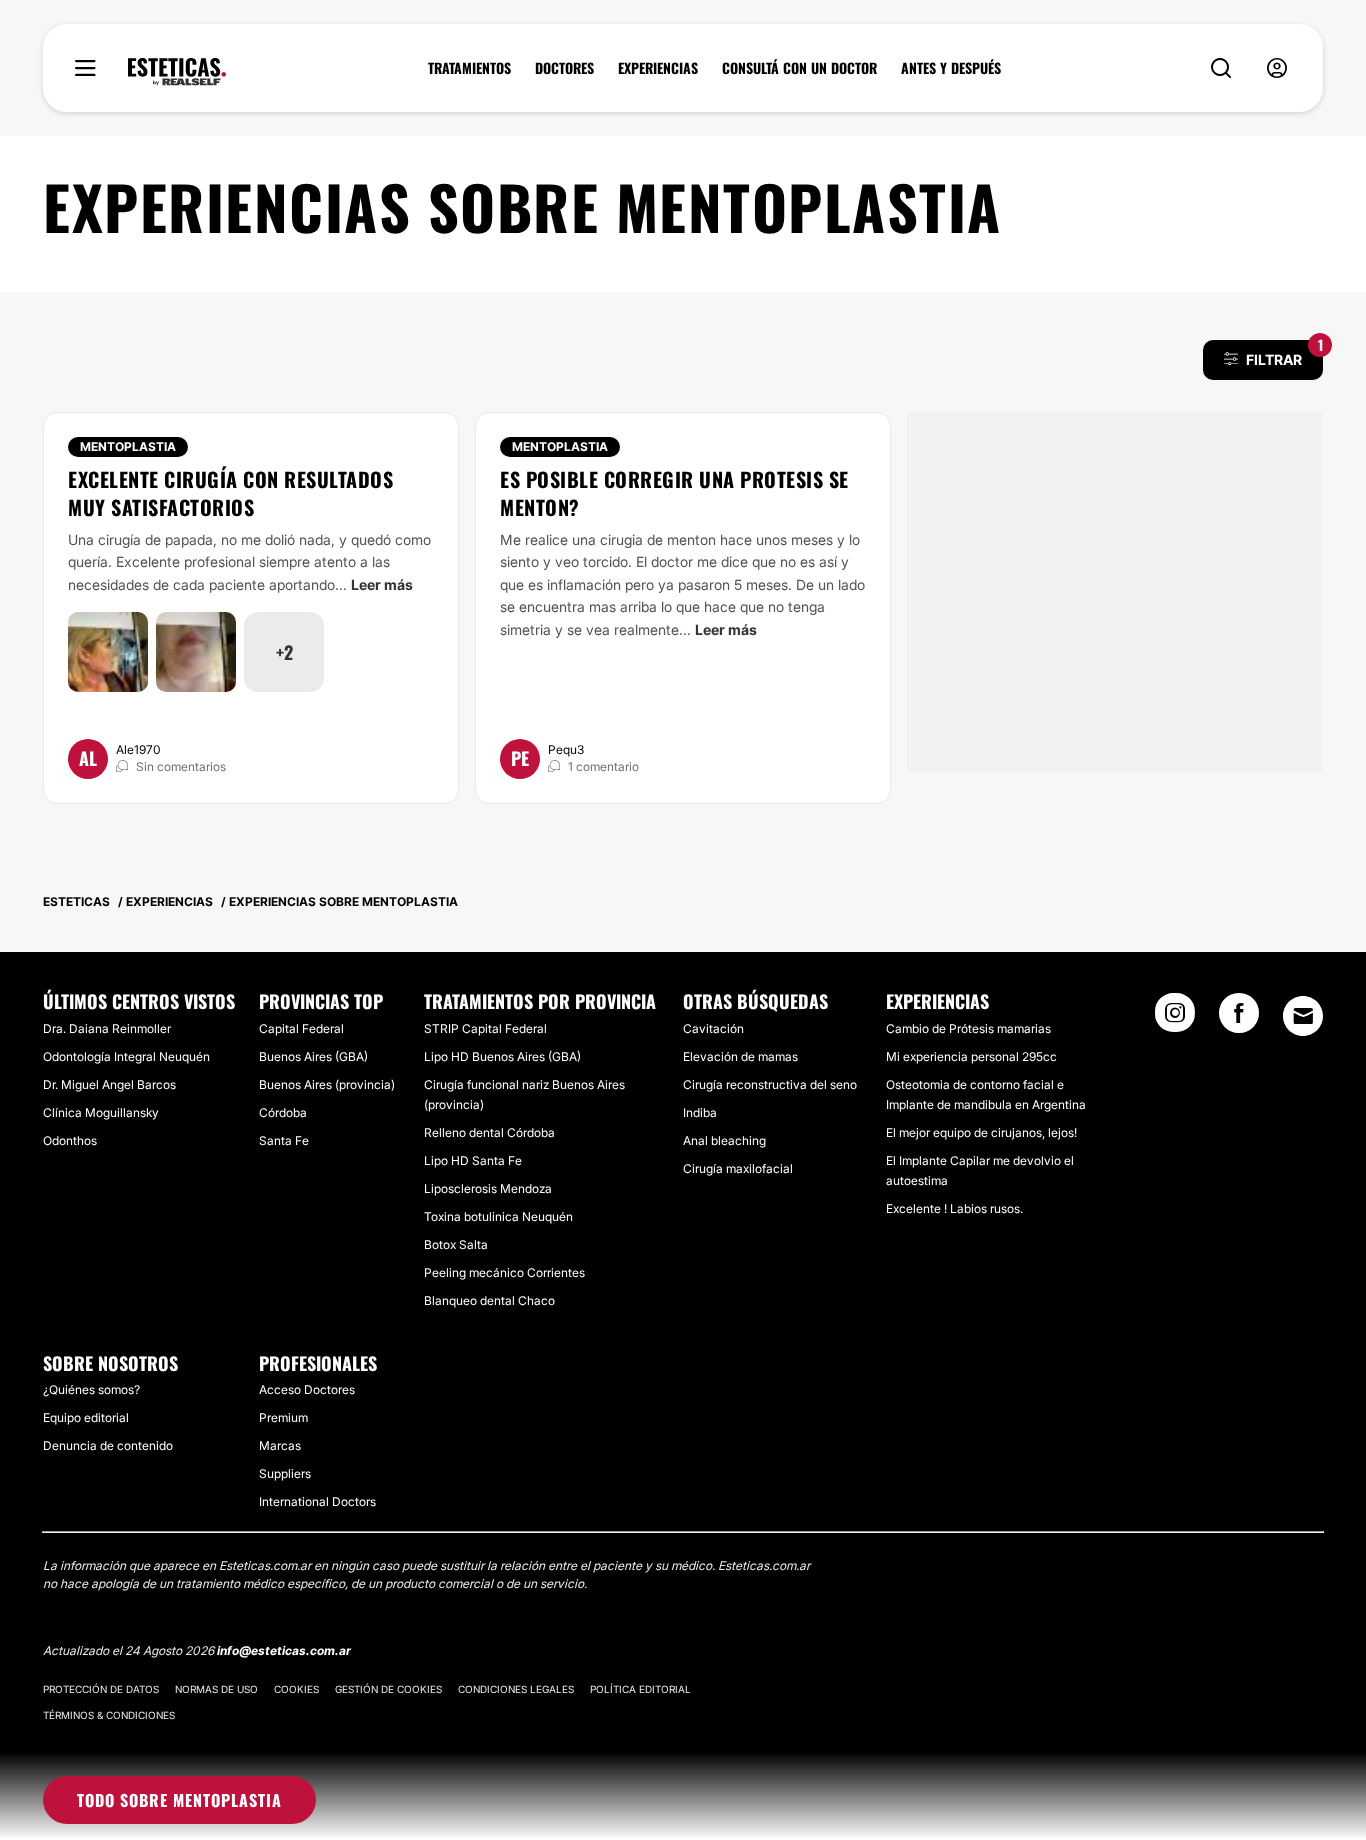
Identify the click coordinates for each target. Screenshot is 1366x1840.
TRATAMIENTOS (469, 68)
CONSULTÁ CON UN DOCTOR (799, 68)
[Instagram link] (1175, 1019)
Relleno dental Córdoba (489, 1132)
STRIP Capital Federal (485, 1028)
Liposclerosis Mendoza (488, 1188)
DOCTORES (564, 68)
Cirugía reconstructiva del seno (770, 1084)
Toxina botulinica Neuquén (498, 1216)
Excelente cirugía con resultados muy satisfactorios (230, 493)
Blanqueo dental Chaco (489, 1300)
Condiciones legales (516, 1689)
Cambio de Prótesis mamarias (968, 1028)
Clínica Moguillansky (101, 1112)
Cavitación (713, 1028)
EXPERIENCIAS (658, 68)
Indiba (700, 1112)
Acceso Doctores (307, 1389)
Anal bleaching (724, 1140)
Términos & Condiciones (109, 1715)
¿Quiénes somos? (91, 1389)
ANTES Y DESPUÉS (951, 68)
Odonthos (70, 1140)
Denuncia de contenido (108, 1445)
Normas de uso (216, 1689)
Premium (283, 1417)
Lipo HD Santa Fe (473, 1160)
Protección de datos (101, 1689)
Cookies (296, 1689)
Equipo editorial (86, 1417)
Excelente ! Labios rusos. (954, 1208)
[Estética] (177, 72)
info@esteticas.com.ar (284, 1650)
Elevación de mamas (740, 1056)
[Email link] (1303, 1016)
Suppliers (285, 1473)
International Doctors (317, 1501)
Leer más (382, 584)
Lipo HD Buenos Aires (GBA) (502, 1056)
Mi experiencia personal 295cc (971, 1056)
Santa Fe (284, 1140)
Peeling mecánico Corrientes (504, 1272)
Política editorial (640, 1689)
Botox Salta (456, 1244)
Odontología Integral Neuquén (126, 1056)
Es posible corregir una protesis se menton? (674, 493)
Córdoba (283, 1112)
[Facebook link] (1239, 1019)
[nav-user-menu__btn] (1277, 68)
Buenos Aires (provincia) (327, 1084)
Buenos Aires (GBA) (313, 1056)
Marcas (280, 1445)
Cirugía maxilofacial (738, 1168)
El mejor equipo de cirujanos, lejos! (981, 1132)
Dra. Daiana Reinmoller (107, 1028)
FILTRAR (1284, 354)
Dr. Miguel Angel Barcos (109, 1084)
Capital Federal (301, 1028)
